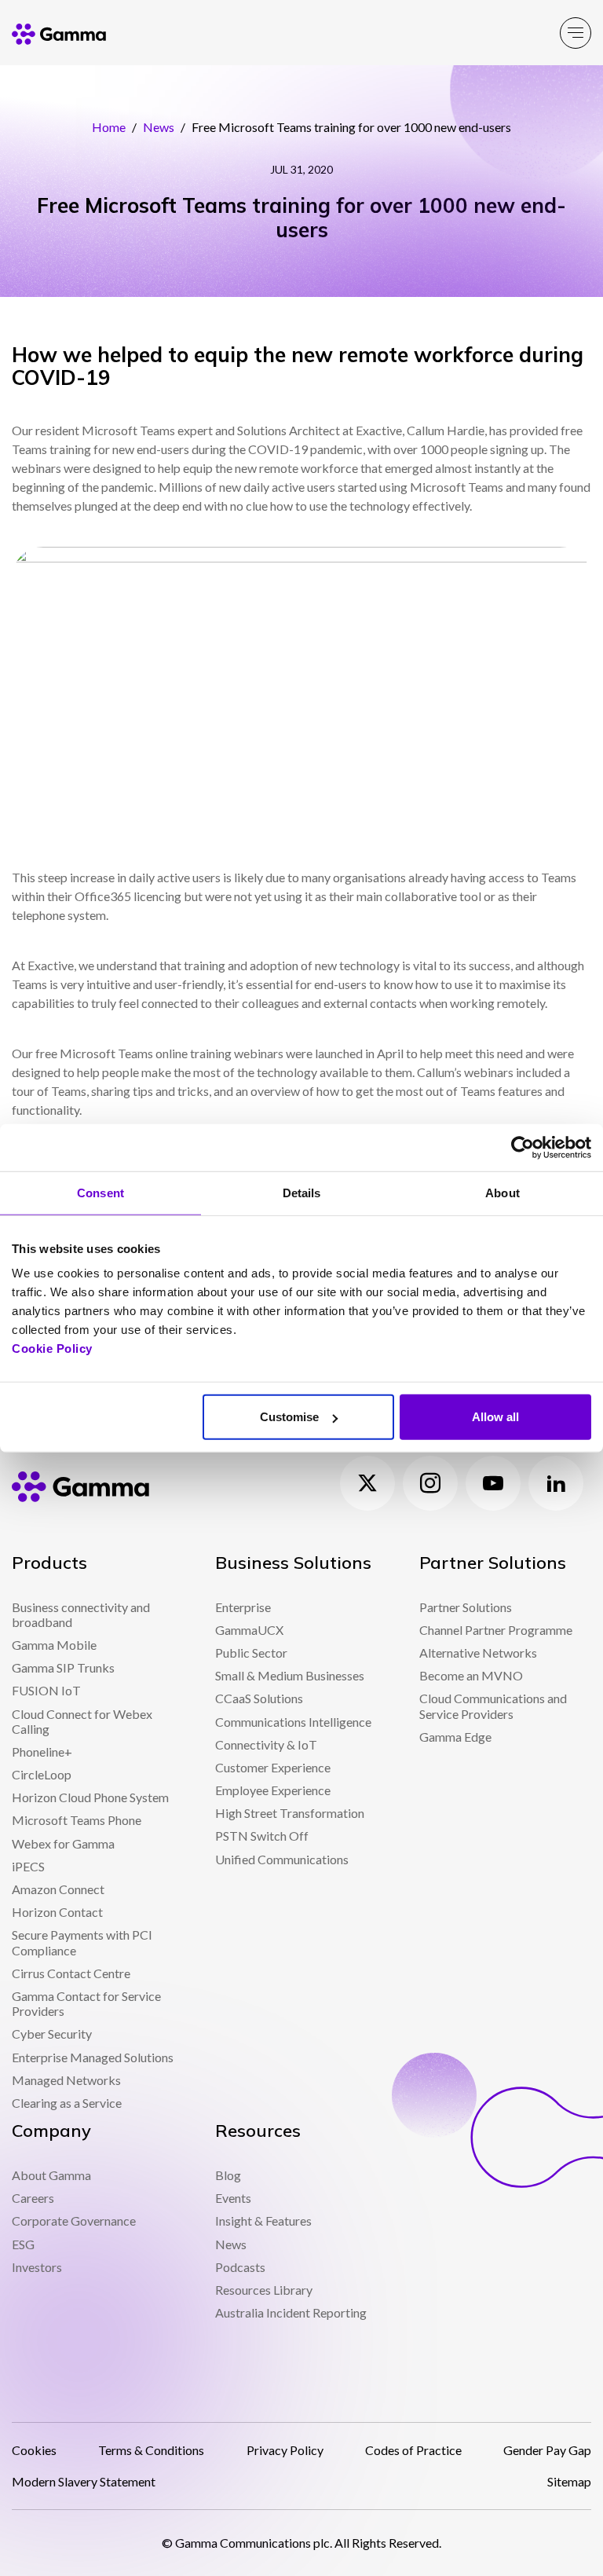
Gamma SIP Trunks (63, 1667)
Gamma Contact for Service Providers (86, 2003)
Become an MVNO (471, 1675)
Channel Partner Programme (496, 1630)
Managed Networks (66, 2080)
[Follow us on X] (367, 1483)
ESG (23, 2244)
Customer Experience (273, 1767)
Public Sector (251, 1653)
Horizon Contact (57, 1912)
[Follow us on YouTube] (493, 1483)
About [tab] (502, 1192)
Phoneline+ (42, 1752)
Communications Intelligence (293, 1722)
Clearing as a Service (67, 2103)
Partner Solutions (466, 1607)
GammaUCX (249, 1630)
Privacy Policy (285, 2450)
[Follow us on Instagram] (430, 1483)
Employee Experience (273, 1790)
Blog (228, 2175)
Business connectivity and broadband (81, 1614)
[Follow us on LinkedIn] (556, 1483)
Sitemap (569, 2481)
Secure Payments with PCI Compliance (82, 1942)
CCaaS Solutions (259, 1698)
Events (233, 2198)
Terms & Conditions (151, 2450)
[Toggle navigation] (576, 33)
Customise (289, 1417)
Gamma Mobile (54, 1645)
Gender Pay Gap (547, 2450)
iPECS (28, 1866)
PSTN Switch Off (262, 1836)
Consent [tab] (100, 1192)
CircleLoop (42, 1774)
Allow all (495, 1417)
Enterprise (243, 1607)
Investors (37, 2267)
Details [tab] (302, 1192)
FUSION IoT (46, 1690)
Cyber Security (52, 2034)
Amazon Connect (58, 1889)
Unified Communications (282, 1859)
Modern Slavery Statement (84, 2481)
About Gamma (51, 2175)
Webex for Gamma (63, 1843)
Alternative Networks (478, 1653)
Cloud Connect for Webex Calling (82, 1721)
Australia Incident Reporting (291, 2312)
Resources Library (264, 2290)
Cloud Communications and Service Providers (493, 1706)
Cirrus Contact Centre (71, 1973)
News (159, 127)
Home (109, 127)
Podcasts (240, 2267)
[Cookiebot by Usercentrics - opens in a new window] (523, 1147)
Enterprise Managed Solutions (93, 2057)
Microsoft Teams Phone (77, 1820)
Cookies (34, 2450)
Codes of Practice (413, 2450)
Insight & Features (263, 2221)
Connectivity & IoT (266, 1744)
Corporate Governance (74, 2221)
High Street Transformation (290, 1813)
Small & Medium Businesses (290, 1675)
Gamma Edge (455, 1737)
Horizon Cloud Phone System (90, 1797)
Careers (33, 2198)
